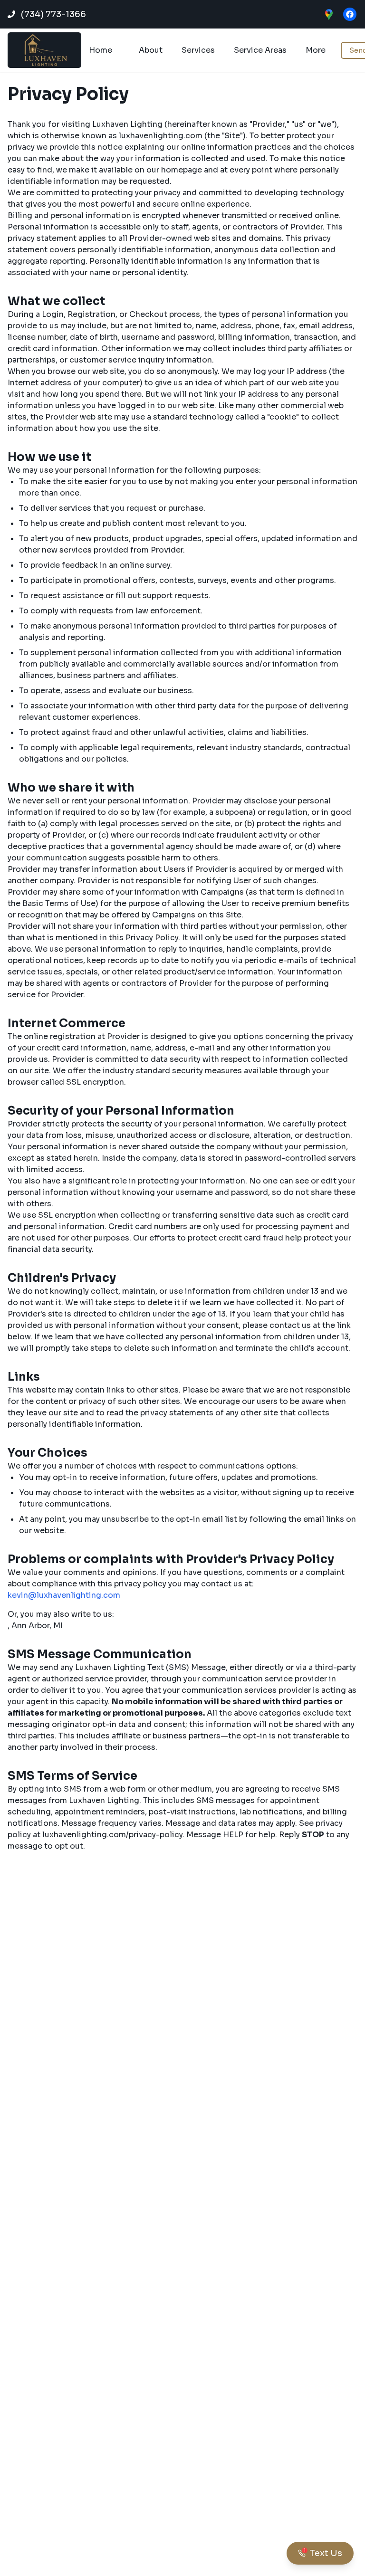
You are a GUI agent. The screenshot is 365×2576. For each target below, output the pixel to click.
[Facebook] (350, 14)
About (151, 50)
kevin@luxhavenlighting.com (64, 1595)
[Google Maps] (329, 14)
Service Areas (260, 50)
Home (101, 50)
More (316, 50)
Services (198, 50)
